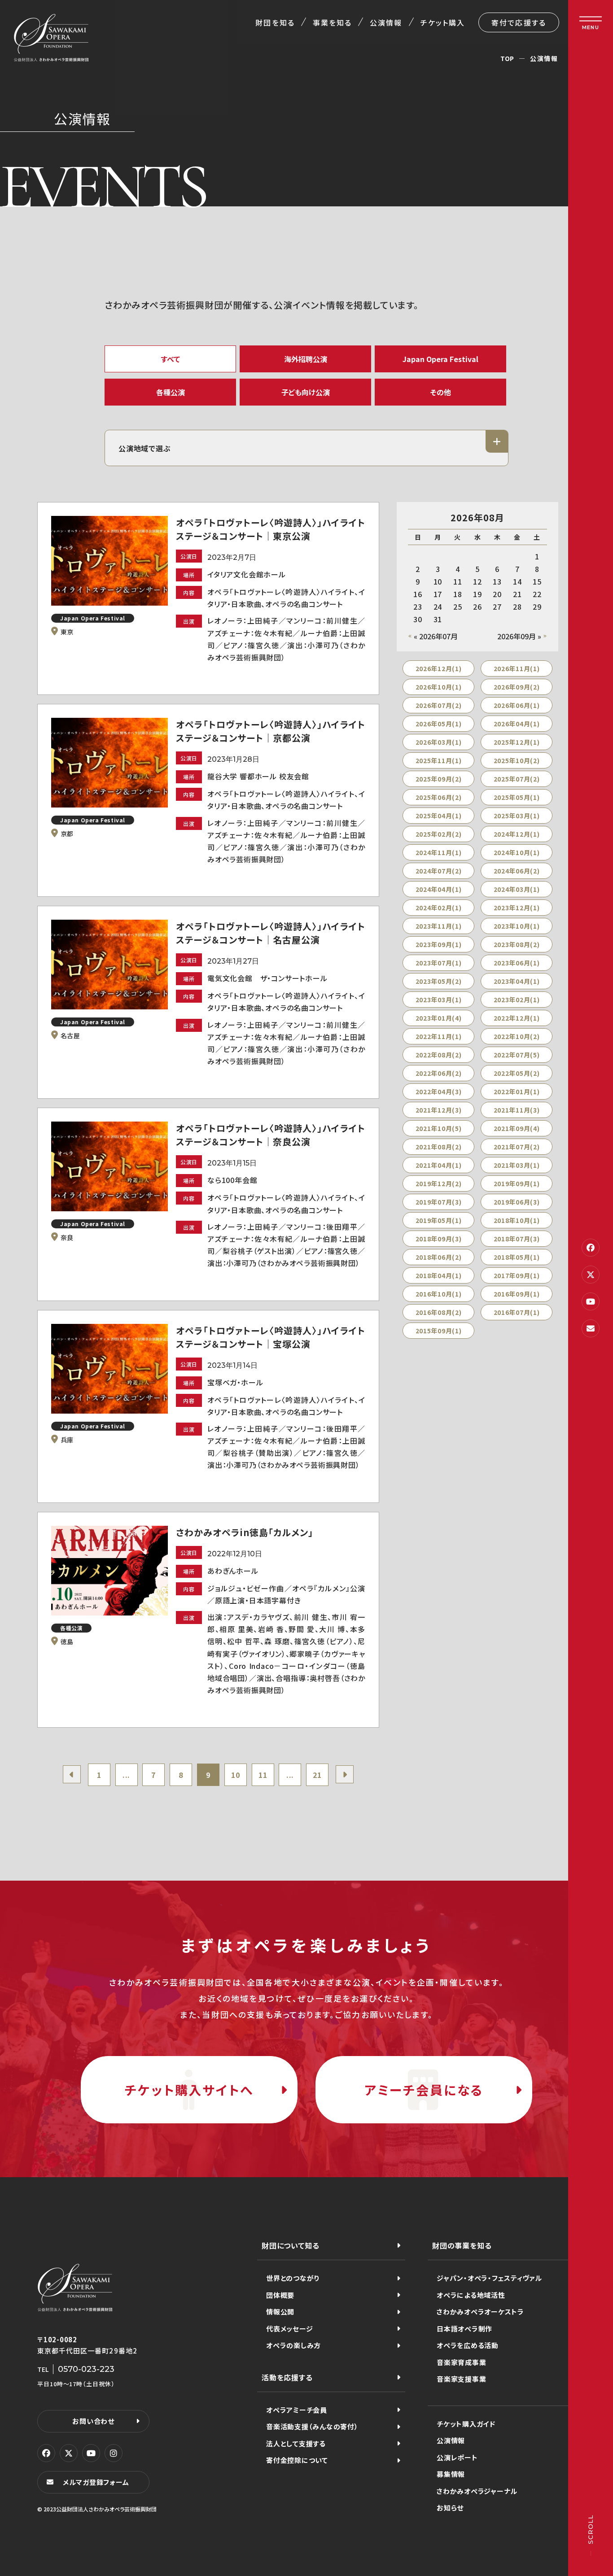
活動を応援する (287, 2377)
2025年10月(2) (517, 760)
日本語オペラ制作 (464, 2329)
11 (263, 1775)
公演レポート (457, 2457)
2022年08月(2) (439, 1055)
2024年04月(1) (439, 889)
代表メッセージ (289, 2329)
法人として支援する (296, 2443)
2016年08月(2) (439, 1312)
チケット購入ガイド (466, 2424)
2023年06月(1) (517, 963)
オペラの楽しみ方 (293, 2345)
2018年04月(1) (439, 1275)
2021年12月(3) (439, 1110)
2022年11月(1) (439, 1036)
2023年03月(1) (439, 1000)
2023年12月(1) (517, 908)
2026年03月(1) (439, 742)
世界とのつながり (293, 2278)
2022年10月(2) (517, 1036)
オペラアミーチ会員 (297, 2410)
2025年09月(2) (439, 779)
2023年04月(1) (517, 981)
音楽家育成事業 (461, 2362)
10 (236, 1775)
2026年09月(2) (517, 687)
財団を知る (275, 22)
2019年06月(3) (517, 1202)
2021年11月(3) (517, 1110)
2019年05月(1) (439, 1220)
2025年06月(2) (439, 797)
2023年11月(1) (439, 926)
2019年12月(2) (439, 1183)
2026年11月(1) (517, 668)
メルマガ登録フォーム (96, 2482)
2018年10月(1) (517, 1220)
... (126, 1775)
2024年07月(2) (439, 871)
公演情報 (386, 22)
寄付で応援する (519, 22)
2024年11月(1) (439, 852)
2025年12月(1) (517, 742)
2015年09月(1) (439, 1331)
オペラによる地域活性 (471, 2295)
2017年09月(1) (517, 1275)
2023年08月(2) (517, 944)
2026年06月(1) (517, 705)
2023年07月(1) (439, 963)
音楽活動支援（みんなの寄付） (312, 2426)
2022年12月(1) (517, 1018)
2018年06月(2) (439, 1257)
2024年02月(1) (439, 908)
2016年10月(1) (439, 1294)
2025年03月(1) (517, 816)
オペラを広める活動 (468, 2345)
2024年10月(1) (517, 852)
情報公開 (280, 2312)
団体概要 (280, 2295)
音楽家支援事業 (461, 2379)
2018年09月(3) (439, 1239)
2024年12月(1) (517, 834)
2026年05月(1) (439, 724)
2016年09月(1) (517, 1294)
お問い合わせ (93, 2421)
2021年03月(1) (517, 1165)
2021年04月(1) (439, 1165)
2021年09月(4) (517, 1128)
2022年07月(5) (517, 1055)
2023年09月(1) (439, 944)
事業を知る (332, 22)
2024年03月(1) (517, 889)
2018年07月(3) (517, 1239)
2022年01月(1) (517, 1092)
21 (317, 1775)
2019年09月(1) (517, 1183)
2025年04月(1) (439, 816)
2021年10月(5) (439, 1128)
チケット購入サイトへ (189, 2090)
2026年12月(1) (439, 668)
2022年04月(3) (439, 1092)
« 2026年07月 (436, 636)
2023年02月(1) (517, 1000)
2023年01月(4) (439, 1018)
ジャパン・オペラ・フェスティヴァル (489, 2278)
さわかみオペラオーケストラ (480, 2312)
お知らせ (450, 2508)
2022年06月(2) (439, 1073)
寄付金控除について (297, 2460)
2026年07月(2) (439, 705)
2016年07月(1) (517, 1312)
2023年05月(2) (439, 981)
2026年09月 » (519, 636)
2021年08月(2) (439, 1147)
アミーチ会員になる (424, 2090)
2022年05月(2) (517, 1073)
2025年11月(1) (439, 760)
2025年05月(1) (517, 797)
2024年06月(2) (517, 871)
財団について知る (290, 2245)
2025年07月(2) (517, 779)
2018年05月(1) (517, 1257)
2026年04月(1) (517, 724)
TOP (507, 58)
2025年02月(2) (439, 834)
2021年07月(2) (517, 1147)
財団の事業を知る (462, 2245)
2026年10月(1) (439, 687)
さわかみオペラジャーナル (477, 2491)
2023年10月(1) (517, 926)
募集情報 (451, 2474)
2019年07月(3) (439, 1202)
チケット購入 (443, 22)
